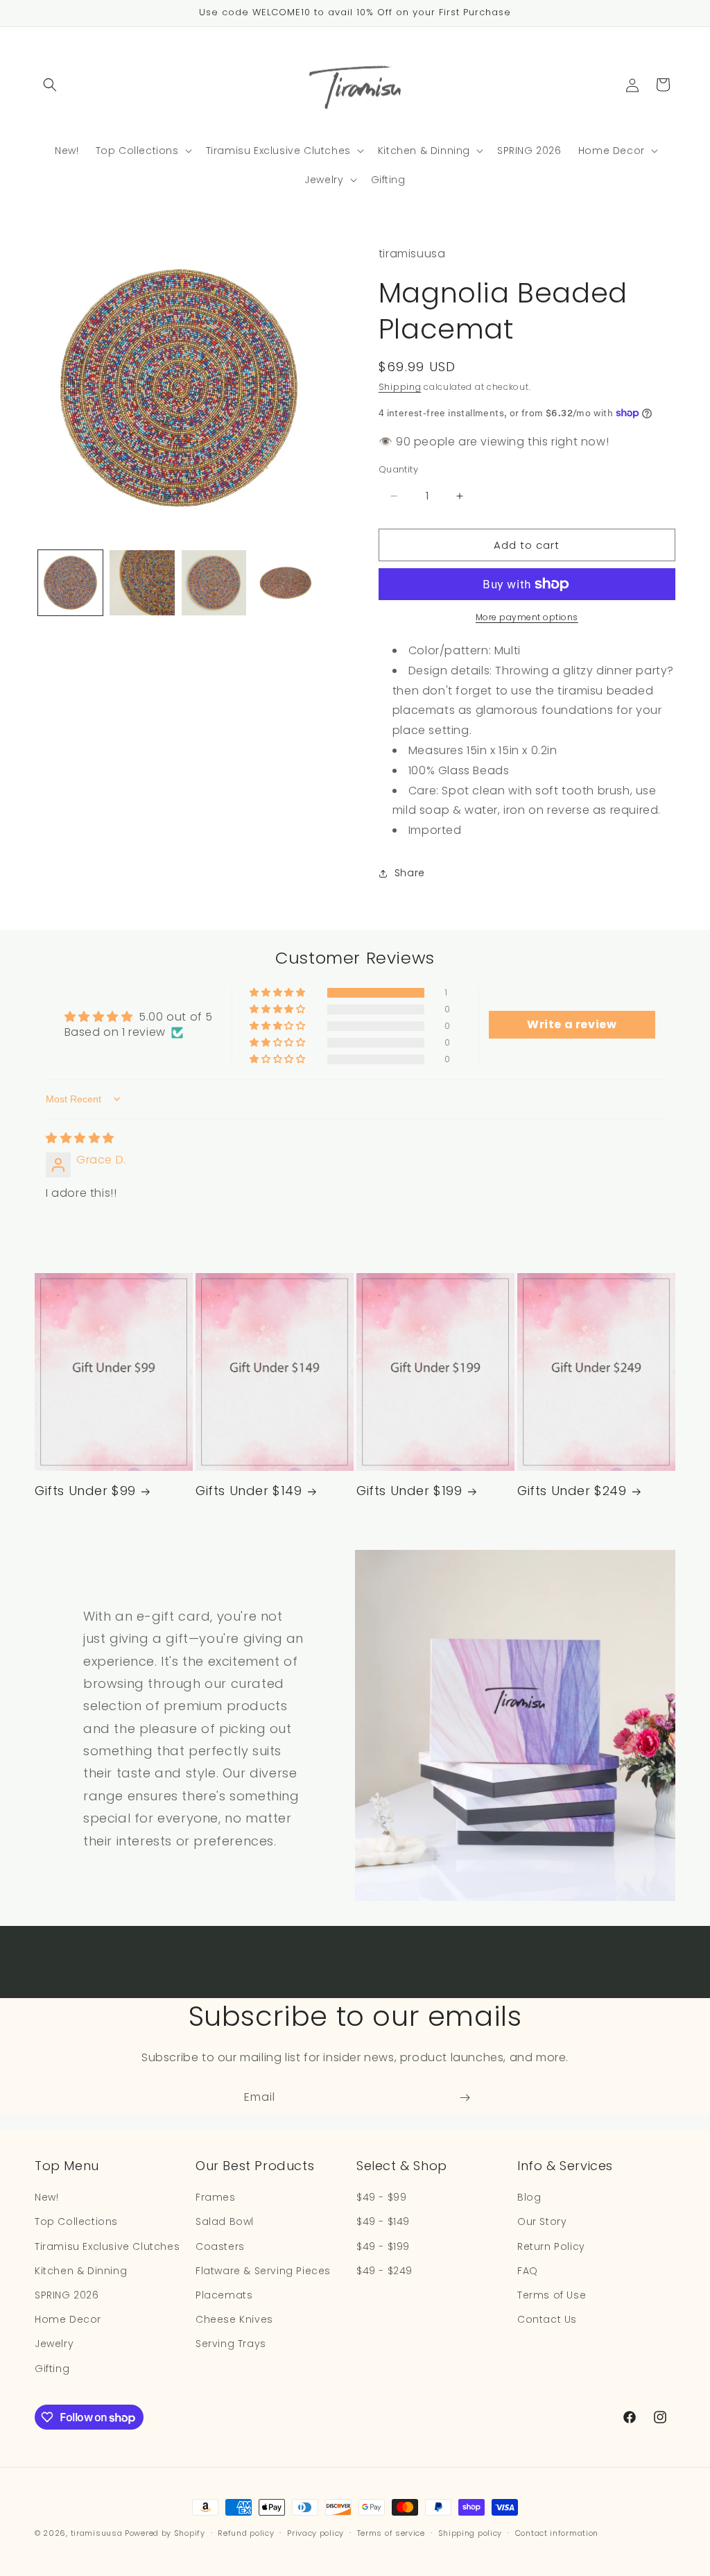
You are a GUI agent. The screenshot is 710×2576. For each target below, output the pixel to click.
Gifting (52, 2369)
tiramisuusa (97, 2533)
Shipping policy (470, 2533)
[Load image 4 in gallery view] (285, 582)
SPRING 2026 (67, 2295)
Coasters (220, 2246)
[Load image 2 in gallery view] (142, 582)
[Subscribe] (465, 2098)
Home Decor (68, 2319)
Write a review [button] (572, 1024)
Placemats (224, 2295)
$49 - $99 (381, 2197)
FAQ (528, 2271)
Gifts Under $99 (85, 1491)
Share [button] (410, 873)
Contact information (557, 2533)
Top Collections (76, 2221)
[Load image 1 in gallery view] (70, 582)
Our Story (542, 2221)
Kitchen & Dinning (81, 2271)
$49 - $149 (383, 2221)
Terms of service (391, 2533)
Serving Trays (231, 2344)
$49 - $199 (383, 2246)
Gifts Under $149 (249, 1491)
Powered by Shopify (165, 2533)
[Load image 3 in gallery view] (214, 582)
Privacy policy (315, 2533)
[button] (50, 85)
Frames (216, 2197)
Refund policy (246, 2533)
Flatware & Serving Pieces (263, 2271)
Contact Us (547, 2319)
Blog (529, 2197)
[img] (80, 1138)
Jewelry (54, 2344)
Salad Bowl (225, 2221)
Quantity (398, 469)
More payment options (527, 617)
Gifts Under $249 (572, 1491)
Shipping (400, 387)
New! (46, 2197)
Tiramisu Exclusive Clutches (107, 2246)
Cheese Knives (234, 2319)
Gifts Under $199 (409, 1491)
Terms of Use (552, 2295)
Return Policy (551, 2246)
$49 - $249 (384, 2271)
